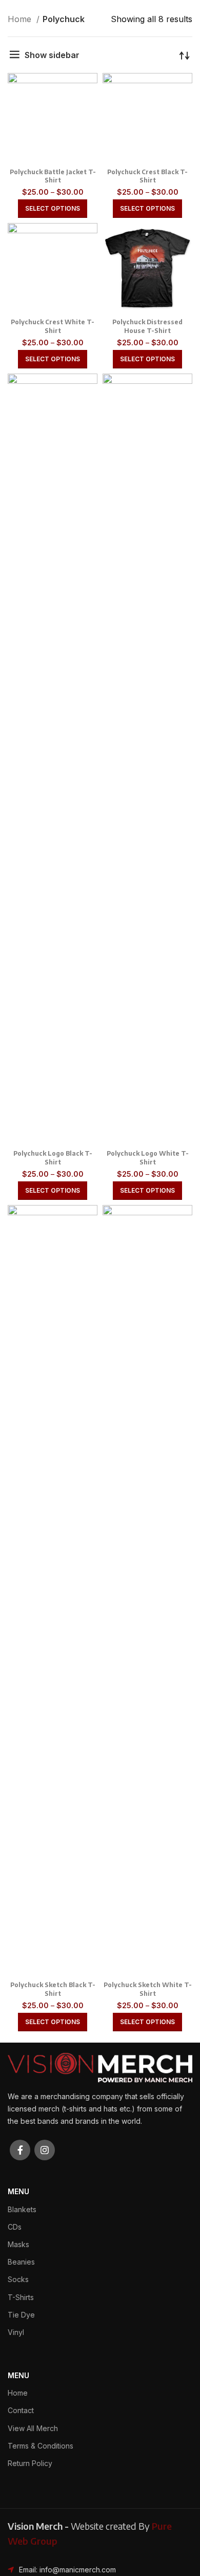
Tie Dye (21, 2315)
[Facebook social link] (20, 2150)
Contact (21, 2410)
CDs (15, 2227)
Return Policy (30, 2463)
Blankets (22, 2209)
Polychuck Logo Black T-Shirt (53, 1158)
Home (21, 19)
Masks (18, 2244)
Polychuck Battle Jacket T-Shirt (53, 176)
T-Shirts (21, 2297)
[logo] (100, 2067)
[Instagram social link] (45, 2150)
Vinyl (16, 2332)
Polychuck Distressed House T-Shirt (147, 326)
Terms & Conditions (41, 2446)
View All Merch (33, 2428)
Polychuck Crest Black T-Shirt (147, 176)
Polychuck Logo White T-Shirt (148, 1158)
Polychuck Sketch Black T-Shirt (53, 1989)
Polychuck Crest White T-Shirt (53, 326)
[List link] (100, 2570)
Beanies (21, 2262)
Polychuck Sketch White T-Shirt (148, 1989)
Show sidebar (52, 55)
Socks (18, 2279)
